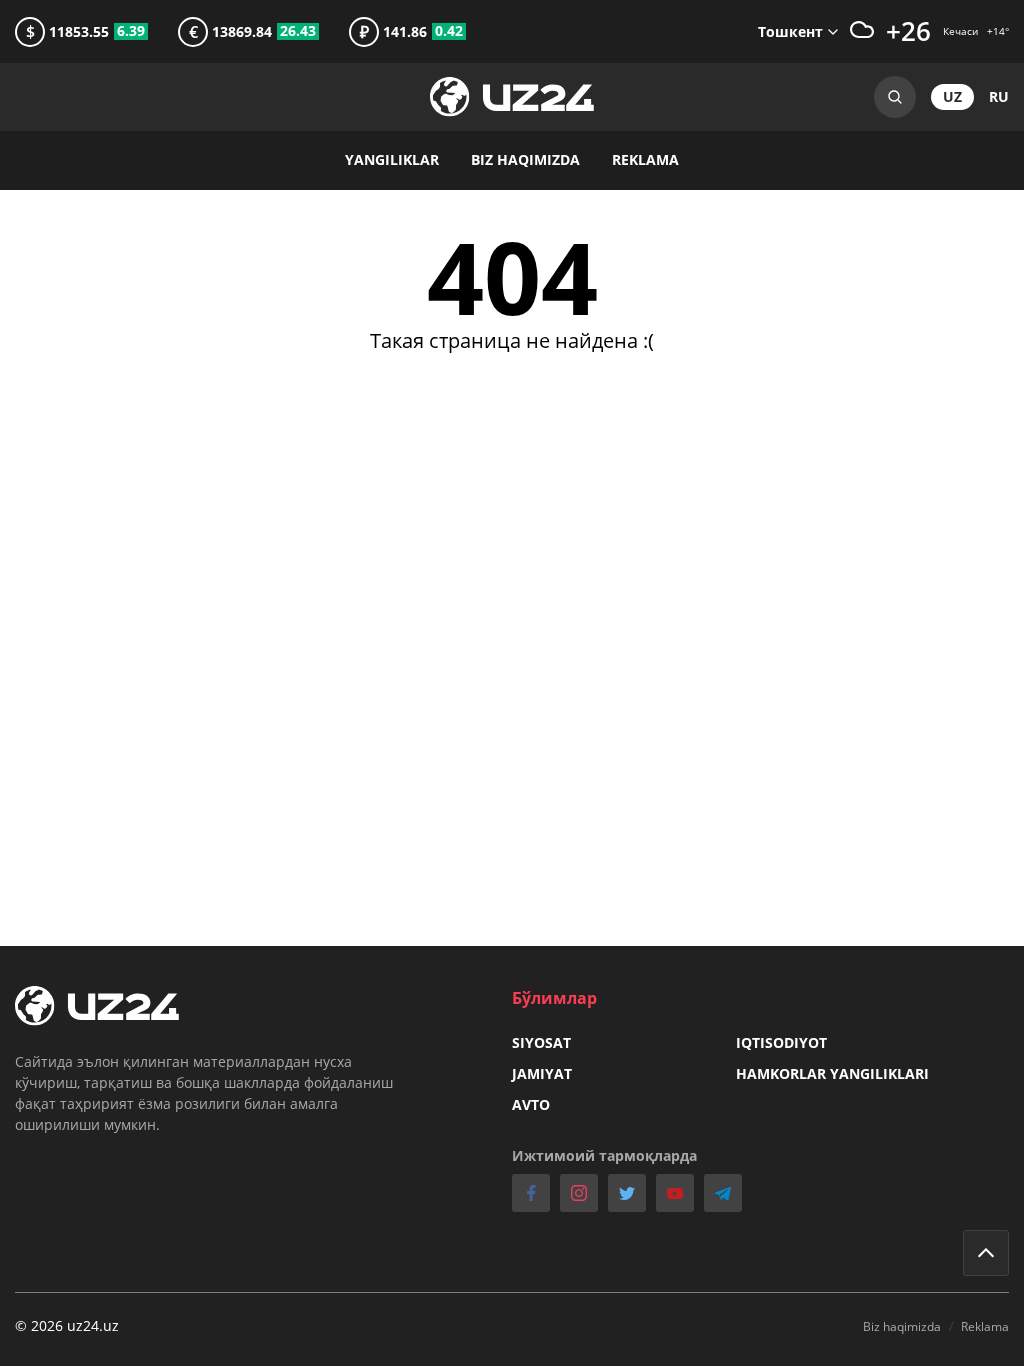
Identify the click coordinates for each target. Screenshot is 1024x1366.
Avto (531, 1104)
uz (952, 96)
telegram (723, 1193)
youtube (675, 1193)
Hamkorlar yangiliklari (832, 1073)
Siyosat (541, 1042)
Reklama (645, 159)
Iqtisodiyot (781, 1042)
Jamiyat (542, 1073)
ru (999, 96)
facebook (531, 1193)
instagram (579, 1193)
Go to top (986, 1253)
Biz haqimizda (525, 159)
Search (895, 97)
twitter (627, 1193)
